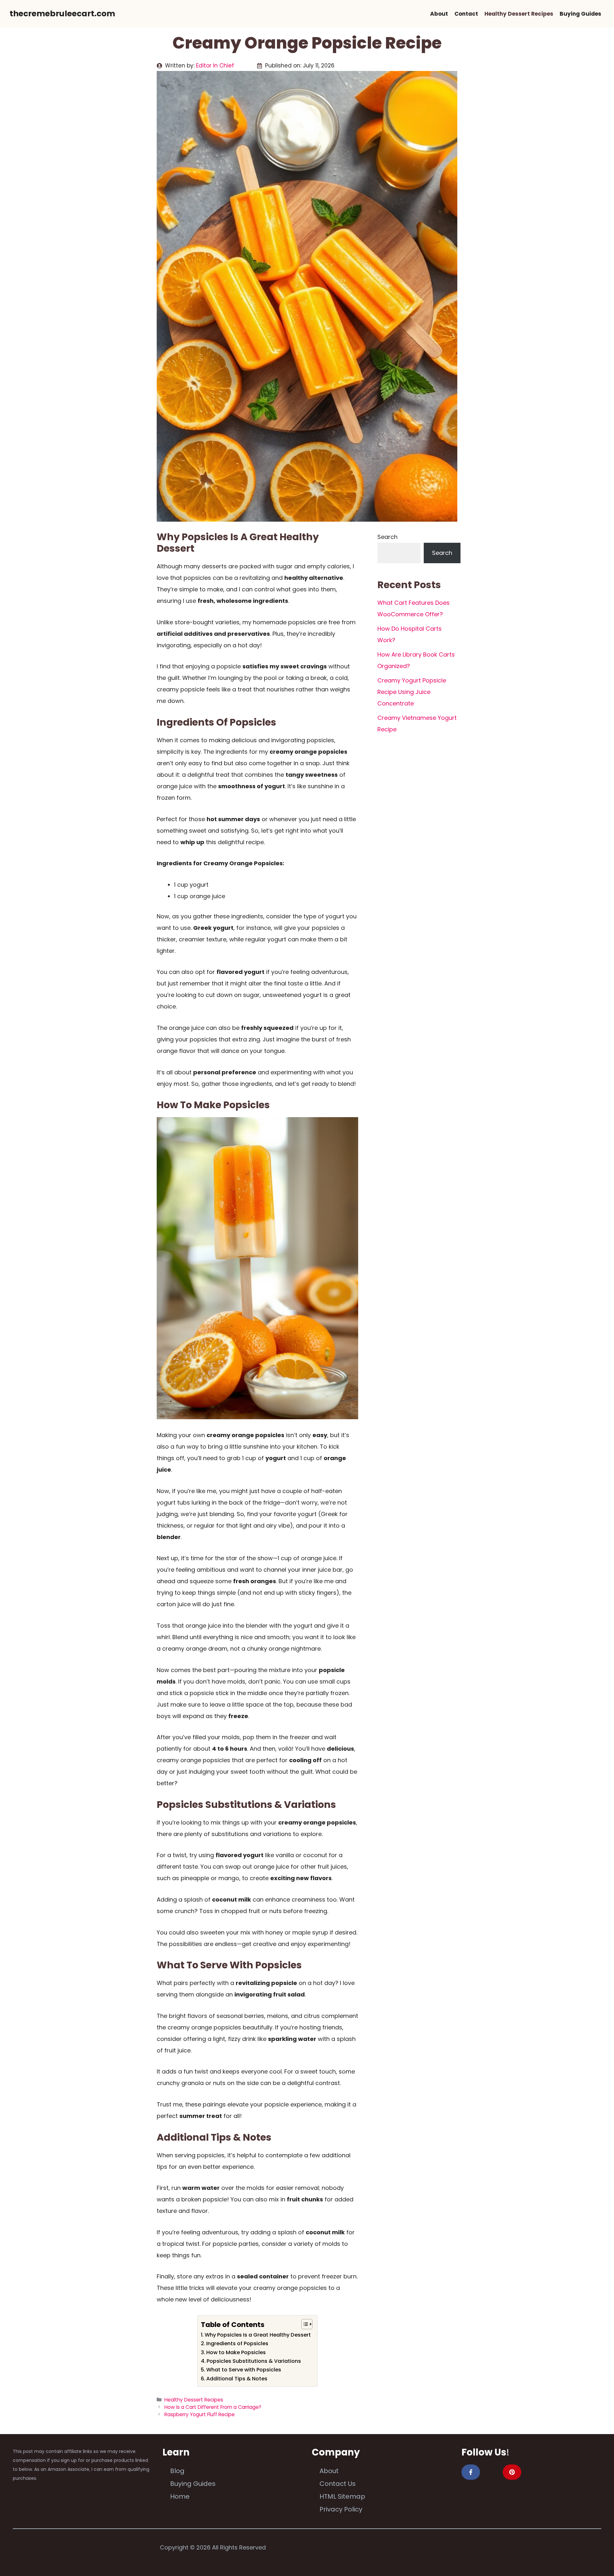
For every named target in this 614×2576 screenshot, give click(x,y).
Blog (177, 2471)
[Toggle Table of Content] (304, 2324)
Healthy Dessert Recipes (519, 14)
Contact (466, 14)
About (439, 14)
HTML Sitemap (342, 2496)
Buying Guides (580, 14)
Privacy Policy (341, 2509)
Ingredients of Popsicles (237, 2343)
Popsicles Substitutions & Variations (254, 2361)
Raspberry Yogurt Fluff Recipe (200, 2414)
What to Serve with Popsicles (244, 2370)
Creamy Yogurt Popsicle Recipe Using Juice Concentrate (412, 692)
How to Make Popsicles (236, 2352)
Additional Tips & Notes (237, 2379)
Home (180, 2496)
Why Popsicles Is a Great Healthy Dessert (258, 2335)
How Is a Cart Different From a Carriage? (213, 2407)
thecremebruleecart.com (62, 14)
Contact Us (338, 2484)
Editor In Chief (215, 66)
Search (387, 537)
